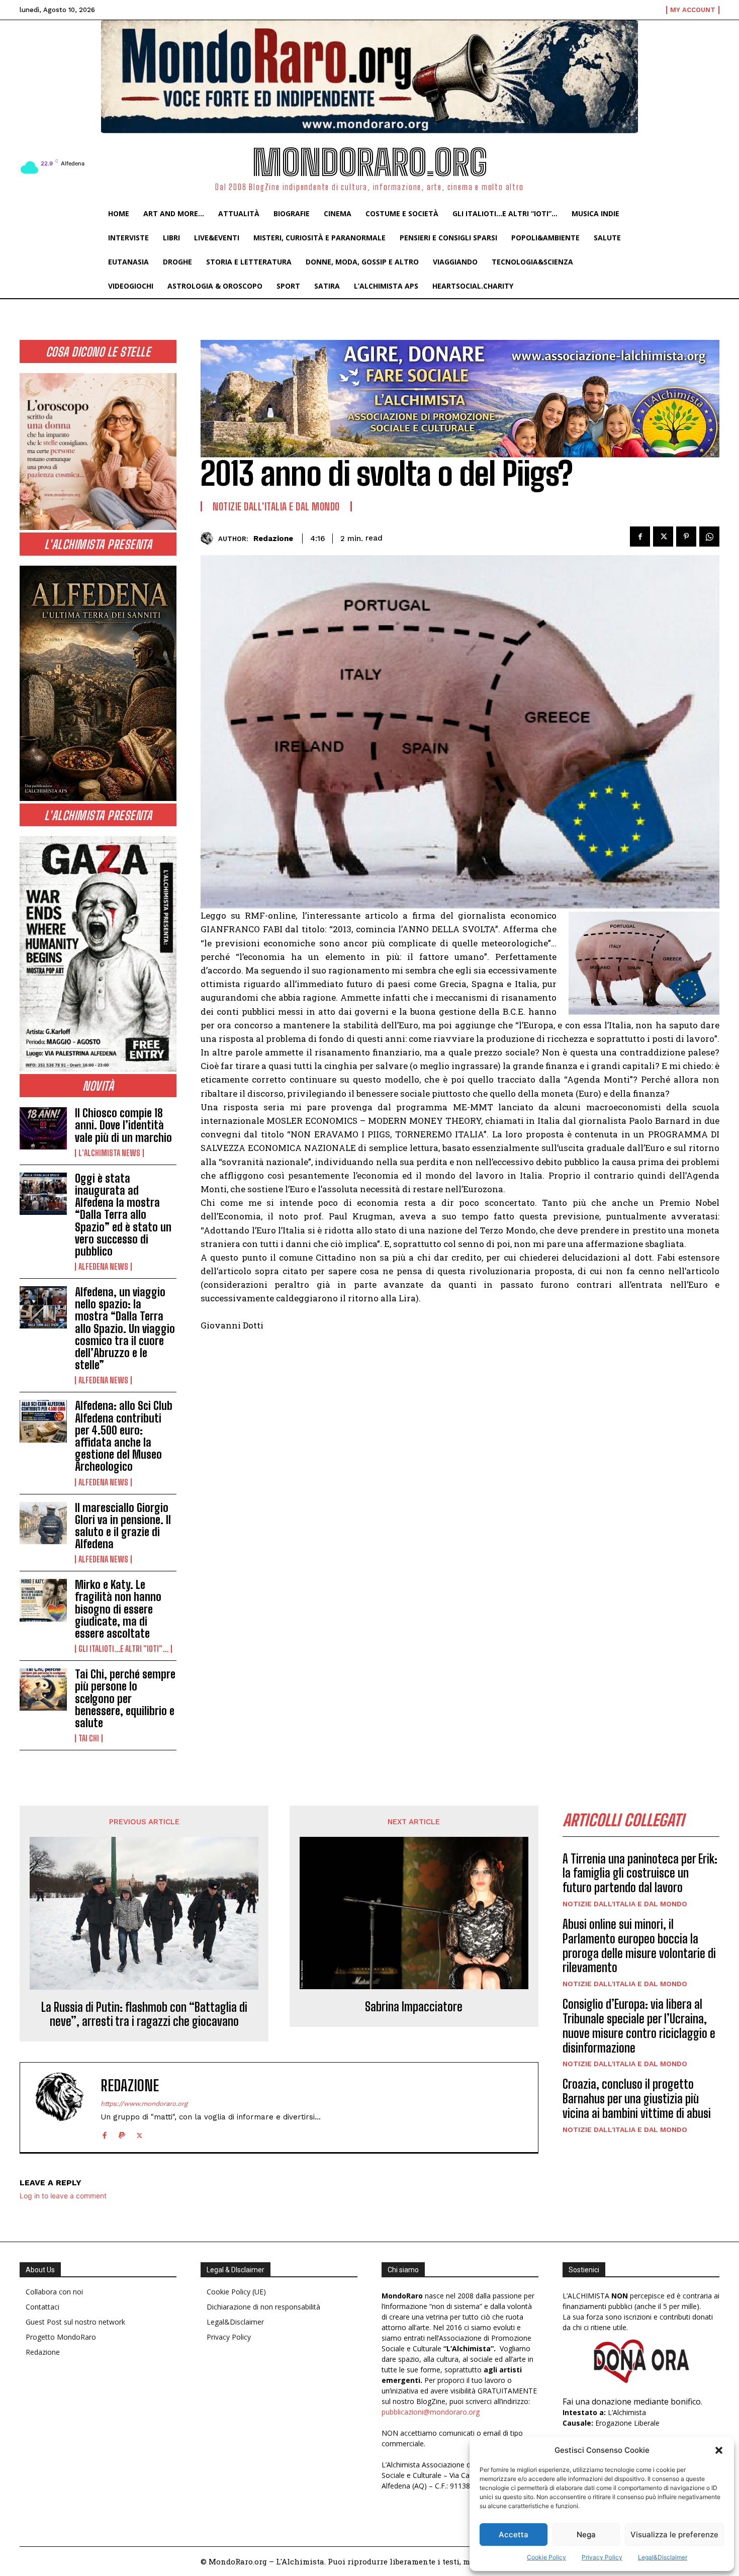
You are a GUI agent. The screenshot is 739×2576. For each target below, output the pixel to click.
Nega (586, 2535)
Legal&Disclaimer (663, 2557)
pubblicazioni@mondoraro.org (431, 2412)
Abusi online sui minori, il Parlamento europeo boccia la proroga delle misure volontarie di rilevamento (639, 1946)
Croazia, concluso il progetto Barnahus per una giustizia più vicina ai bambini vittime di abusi (637, 2099)
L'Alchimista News (109, 1153)
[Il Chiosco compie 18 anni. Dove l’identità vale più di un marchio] (43, 1128)
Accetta (514, 2535)
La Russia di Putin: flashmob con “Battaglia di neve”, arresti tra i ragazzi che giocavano (144, 2015)
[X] (663, 537)
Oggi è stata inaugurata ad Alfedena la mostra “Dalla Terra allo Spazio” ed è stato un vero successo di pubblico (123, 1215)
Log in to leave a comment (63, 2196)
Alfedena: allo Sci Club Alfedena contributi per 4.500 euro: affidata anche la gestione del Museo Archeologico (124, 1436)
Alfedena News (103, 1267)
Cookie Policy (546, 2557)
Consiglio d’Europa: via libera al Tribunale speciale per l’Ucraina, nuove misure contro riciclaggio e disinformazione (639, 2026)
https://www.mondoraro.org (144, 2104)
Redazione (273, 539)
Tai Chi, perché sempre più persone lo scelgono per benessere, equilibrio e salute (125, 1699)
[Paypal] (122, 2133)
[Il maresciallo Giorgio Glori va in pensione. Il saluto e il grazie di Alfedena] (43, 1523)
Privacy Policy (602, 2557)
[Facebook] (640, 537)
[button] (719, 2450)
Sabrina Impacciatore (414, 2007)
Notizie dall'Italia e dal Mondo (276, 506)
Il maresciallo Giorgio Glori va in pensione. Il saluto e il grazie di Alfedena (123, 1526)
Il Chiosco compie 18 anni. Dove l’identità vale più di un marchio (123, 1125)
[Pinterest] (686, 537)
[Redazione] (209, 538)
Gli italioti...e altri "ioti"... (123, 1649)
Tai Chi (89, 1738)
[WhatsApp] (709, 537)
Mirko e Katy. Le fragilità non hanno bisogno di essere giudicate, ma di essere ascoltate (118, 1609)
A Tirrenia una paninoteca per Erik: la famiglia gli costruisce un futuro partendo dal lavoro (640, 1873)
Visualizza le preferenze (674, 2535)
